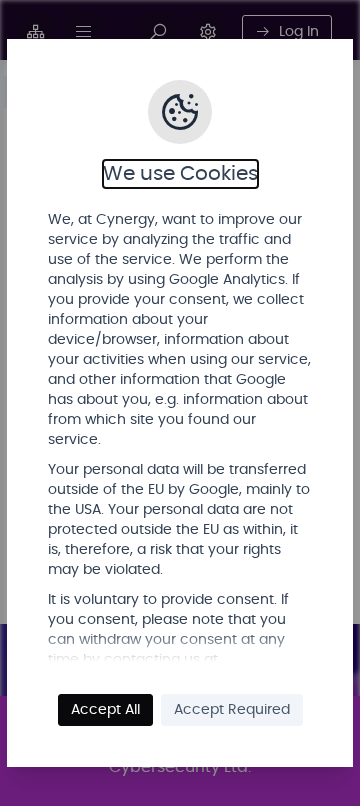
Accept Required (232, 710)
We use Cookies (180, 174)
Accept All (105, 710)
